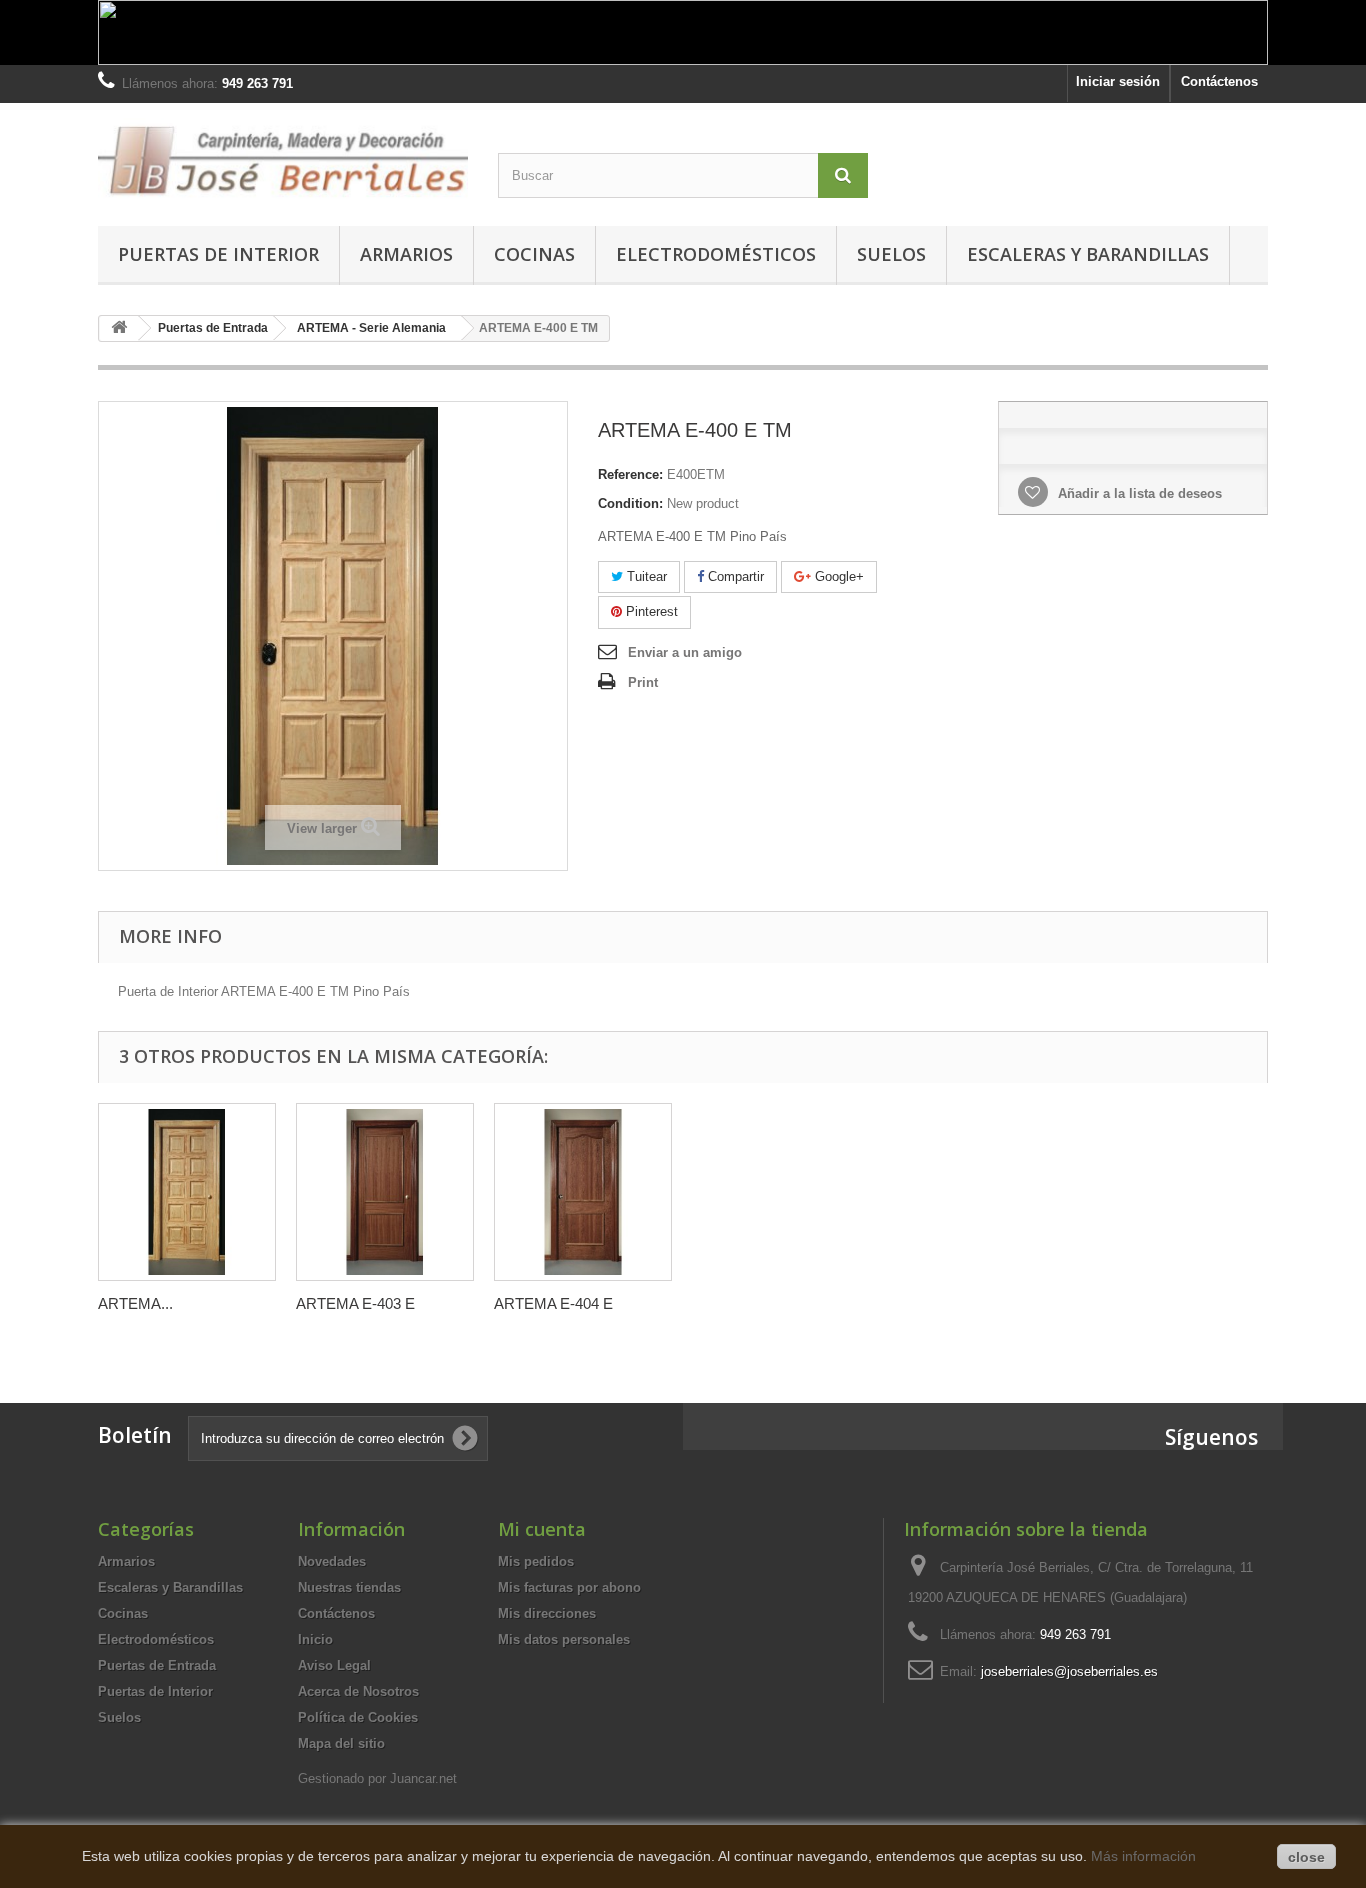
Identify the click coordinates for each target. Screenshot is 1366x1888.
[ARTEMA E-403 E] (385, 1192)
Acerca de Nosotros (358, 1691)
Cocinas (534, 254)
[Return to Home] (119, 328)
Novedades (332, 1561)
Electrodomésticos (716, 254)
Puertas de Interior (218, 254)
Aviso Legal (334, 1665)
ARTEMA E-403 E (355, 1303)
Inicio (315, 1639)
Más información (1143, 1856)
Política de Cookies (358, 1717)
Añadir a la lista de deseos (1138, 493)
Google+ (837, 576)
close (1306, 1857)
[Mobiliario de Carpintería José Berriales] (283, 159)
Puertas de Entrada (157, 1665)
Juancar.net (423, 1778)
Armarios (406, 254)
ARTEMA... (135, 1303)
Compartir (734, 576)
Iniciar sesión (1118, 81)
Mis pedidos (536, 1561)
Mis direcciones (547, 1613)
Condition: (630, 503)
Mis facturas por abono (569, 1587)
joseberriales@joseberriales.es (1069, 1671)
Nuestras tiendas (349, 1587)
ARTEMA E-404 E (553, 1303)
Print (643, 682)
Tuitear (645, 576)
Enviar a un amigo (685, 652)
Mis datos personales (564, 1639)
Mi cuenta (542, 1529)
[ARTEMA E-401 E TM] (187, 1192)
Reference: (630, 474)
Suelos (891, 254)
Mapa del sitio (341, 1743)
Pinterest (650, 611)
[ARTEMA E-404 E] (583, 1192)
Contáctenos (1219, 81)
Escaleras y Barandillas (1088, 254)
